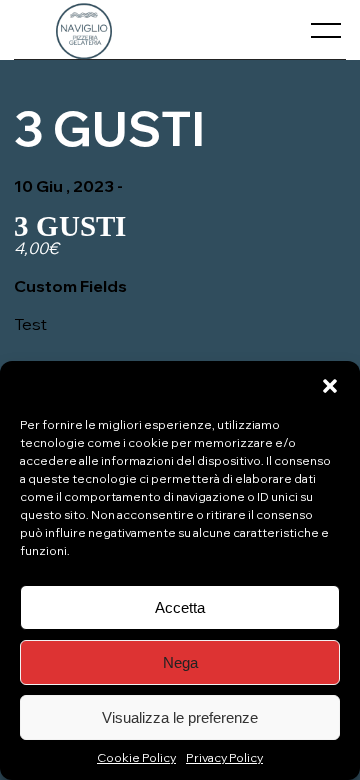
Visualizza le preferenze (180, 717)
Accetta (180, 607)
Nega (180, 662)
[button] (330, 386)
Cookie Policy (136, 757)
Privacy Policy (224, 757)
